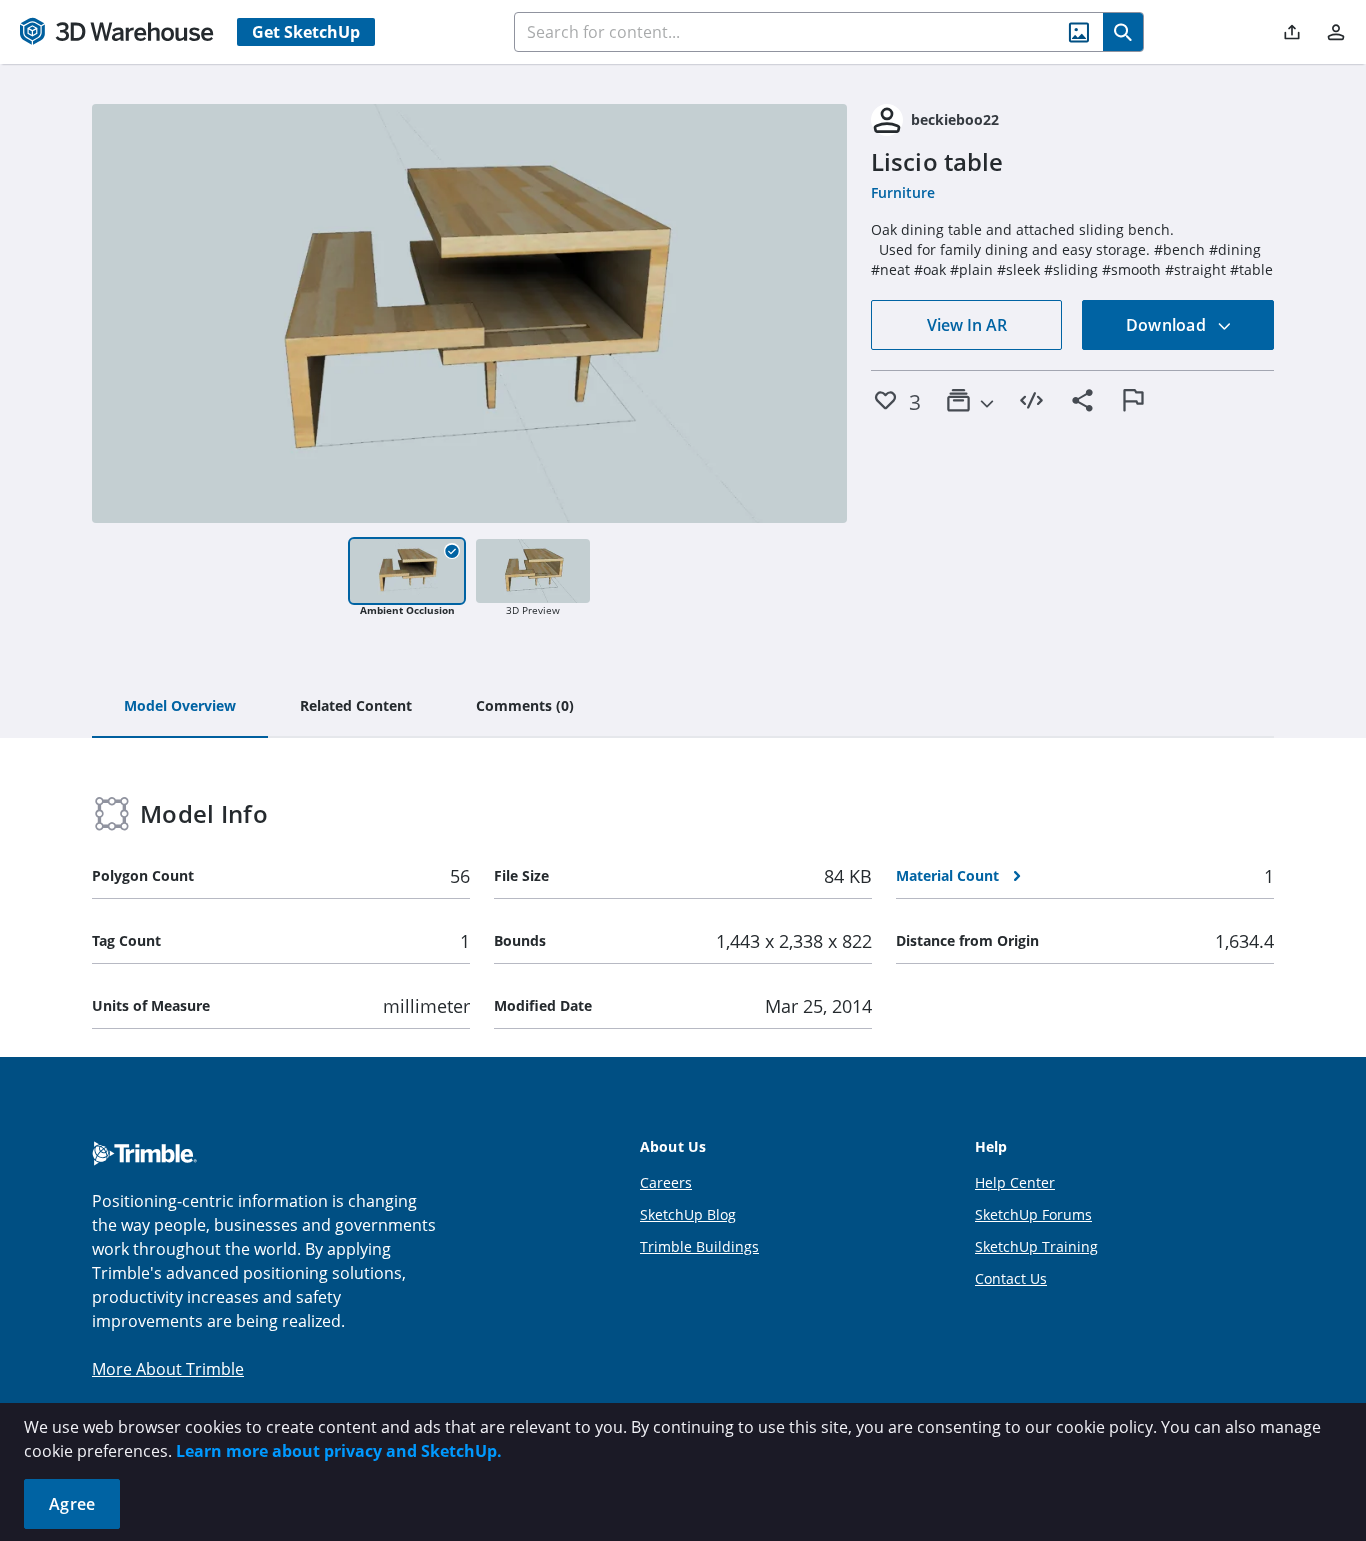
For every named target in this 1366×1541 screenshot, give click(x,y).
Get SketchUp (306, 32)
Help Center (1015, 1182)
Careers (666, 1182)
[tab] (180, 707)
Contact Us (1011, 1278)
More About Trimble (168, 1369)
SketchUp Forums (1033, 1214)
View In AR (967, 325)
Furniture (903, 192)
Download (1168, 325)
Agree (72, 1504)
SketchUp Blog (688, 1214)
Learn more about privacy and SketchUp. (339, 1451)
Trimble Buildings (699, 1246)
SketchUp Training (1036, 1246)
